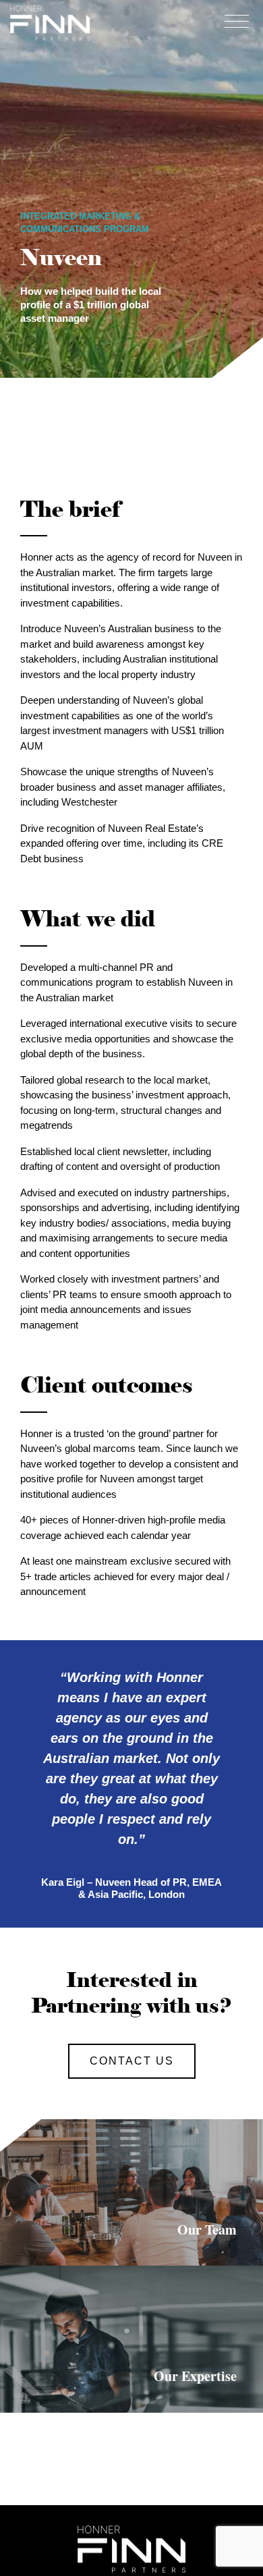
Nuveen (61, 258)
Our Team (207, 2230)
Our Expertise (195, 2376)
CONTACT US (132, 2061)
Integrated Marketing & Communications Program (85, 223)
